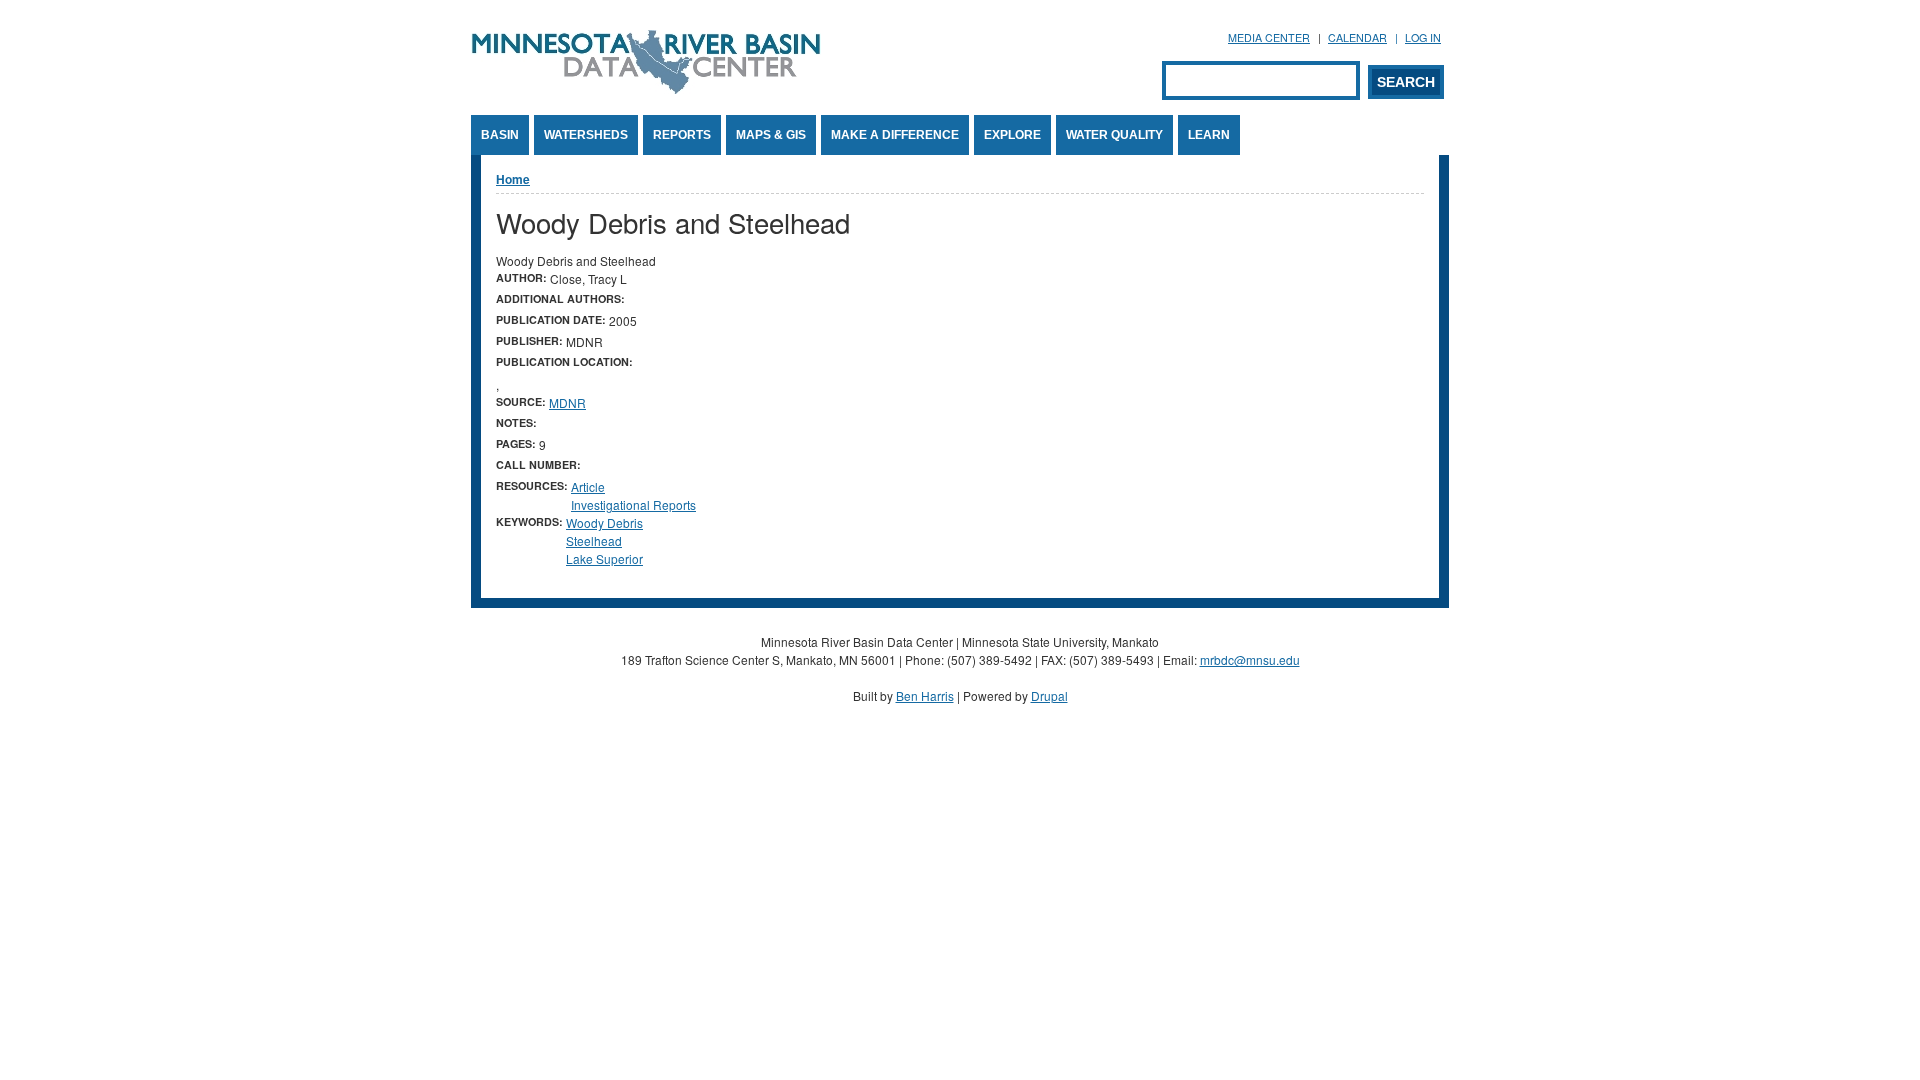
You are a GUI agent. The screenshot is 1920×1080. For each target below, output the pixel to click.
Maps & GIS (771, 135)
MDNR (567, 402)
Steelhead (594, 540)
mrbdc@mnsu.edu (1250, 659)
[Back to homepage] (646, 88)
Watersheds (586, 135)
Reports (682, 135)
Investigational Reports (633, 504)
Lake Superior (604, 558)
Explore (1012, 135)
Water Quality (1114, 135)
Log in (1423, 37)
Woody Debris (604, 522)
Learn (1209, 135)
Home (513, 179)
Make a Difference (895, 135)
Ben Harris (925, 695)
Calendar (1357, 37)
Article (588, 486)
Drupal (1049, 695)
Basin (500, 135)
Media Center (1269, 37)
